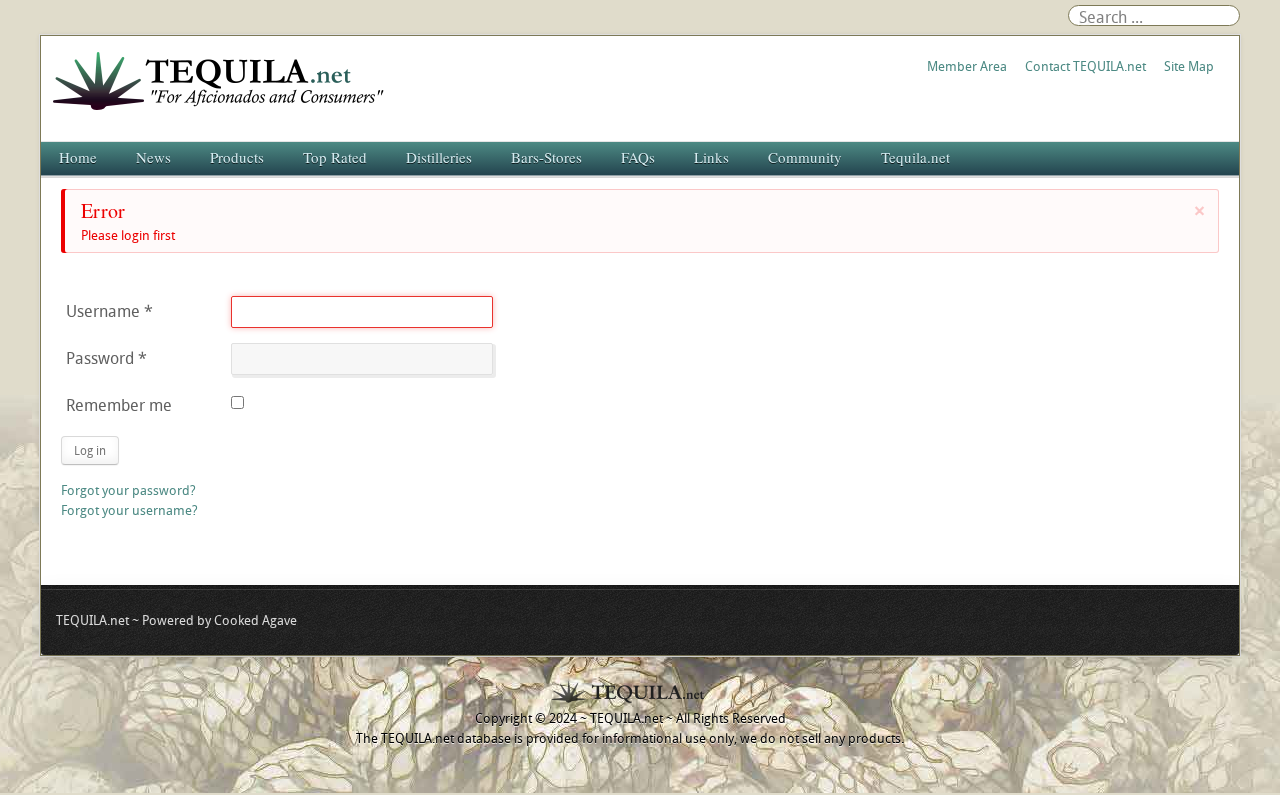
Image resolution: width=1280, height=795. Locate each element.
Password (106, 358)
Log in (90, 450)
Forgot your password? (128, 490)
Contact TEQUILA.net (1085, 66)
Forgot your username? (129, 510)
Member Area (967, 66)
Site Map (1189, 66)
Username (109, 311)
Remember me (119, 405)
